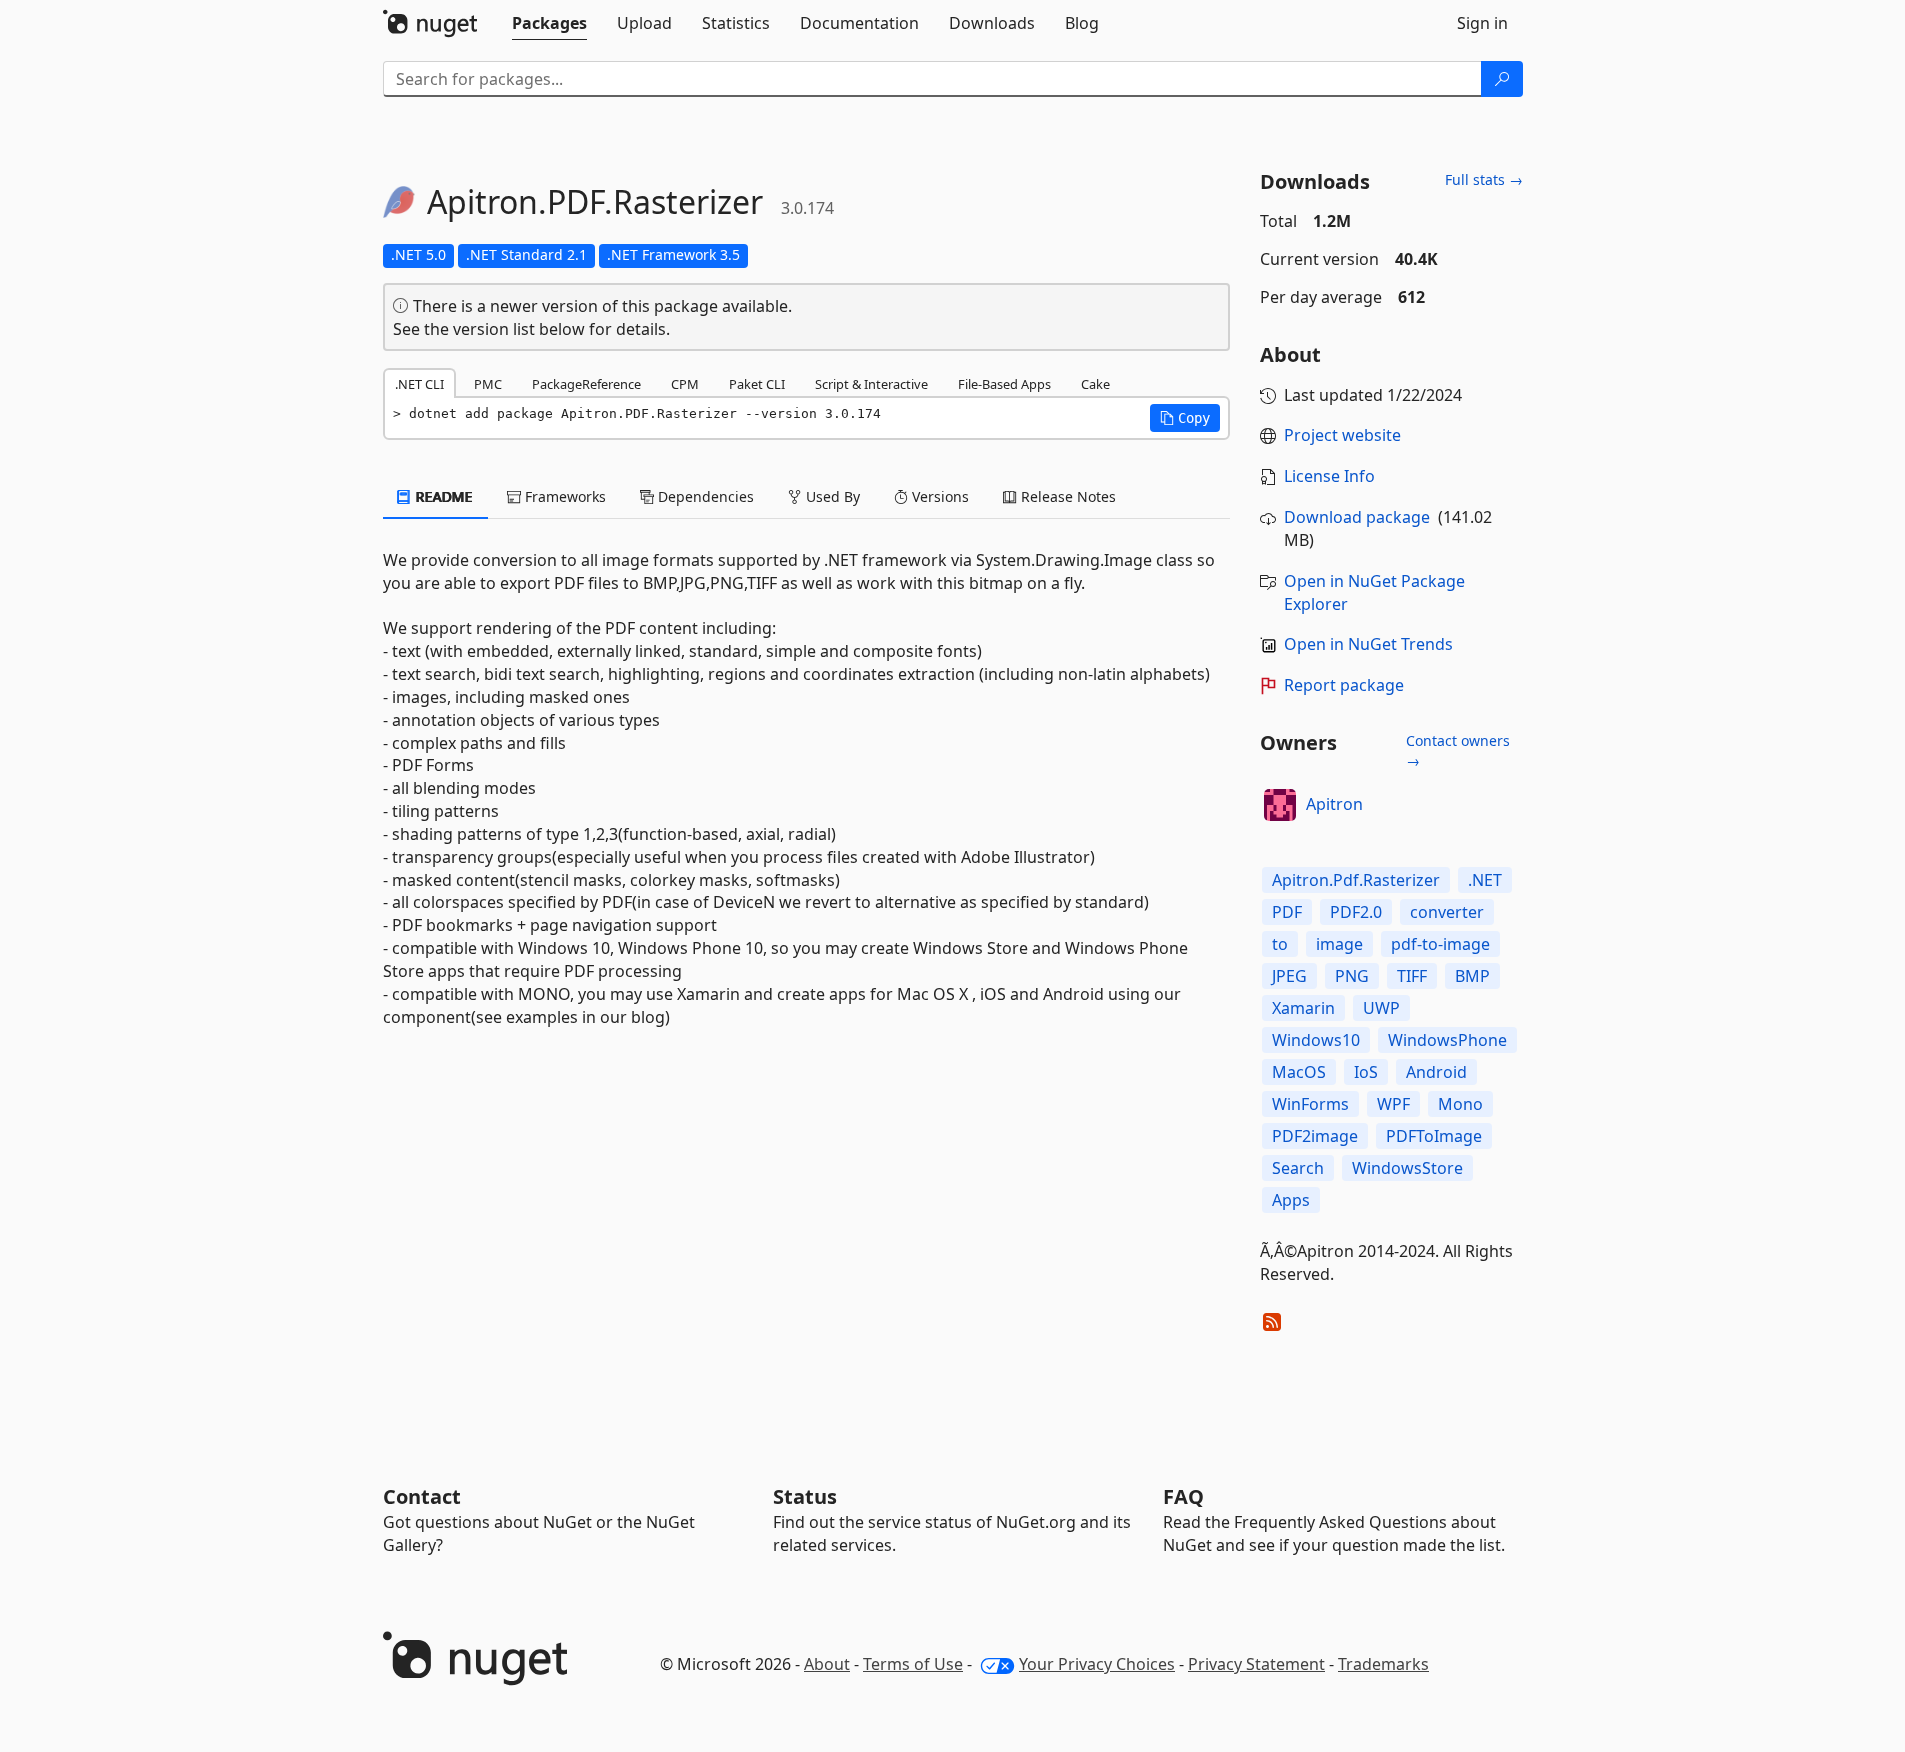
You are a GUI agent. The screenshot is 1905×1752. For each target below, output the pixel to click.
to (1280, 944)
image (1339, 944)
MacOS (1299, 1072)
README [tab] (442, 496)
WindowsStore (1407, 1168)
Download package (1357, 517)
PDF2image (1315, 1136)
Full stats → (1484, 179)
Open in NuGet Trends (1368, 644)
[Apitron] (1280, 805)
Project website (1342, 435)
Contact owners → (1458, 750)
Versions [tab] (938, 496)
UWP (1381, 1008)
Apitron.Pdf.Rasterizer (1356, 880)
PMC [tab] (488, 384)
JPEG (1289, 976)
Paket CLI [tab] (757, 384)
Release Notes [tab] (1066, 496)
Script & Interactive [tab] (871, 384)
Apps (1291, 1200)
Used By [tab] (831, 496)
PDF (1287, 912)
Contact (422, 1496)
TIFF (1412, 976)
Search (1298, 1168)
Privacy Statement (1256, 1664)
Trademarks (1383, 1664)
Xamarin (1303, 1008)
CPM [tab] (685, 384)
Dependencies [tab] (704, 496)
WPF (1393, 1104)
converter (1447, 912)
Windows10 (1316, 1040)
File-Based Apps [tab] (1004, 384)
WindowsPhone (1447, 1040)
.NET (1485, 880)
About (827, 1664)
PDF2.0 (1356, 912)
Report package (1344, 685)
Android (1436, 1072)
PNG (1352, 976)
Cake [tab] (1095, 384)
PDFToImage (1434, 1136)
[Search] (1502, 79)
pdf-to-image (1440, 944)
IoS (1366, 1072)
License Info (1329, 476)
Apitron (1334, 804)
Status (805, 1496)
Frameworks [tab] (563, 496)
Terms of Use (913, 1664)
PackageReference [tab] (586, 384)
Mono (1460, 1104)
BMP (1472, 976)
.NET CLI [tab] (419, 384)
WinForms (1310, 1104)
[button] (1185, 418)
